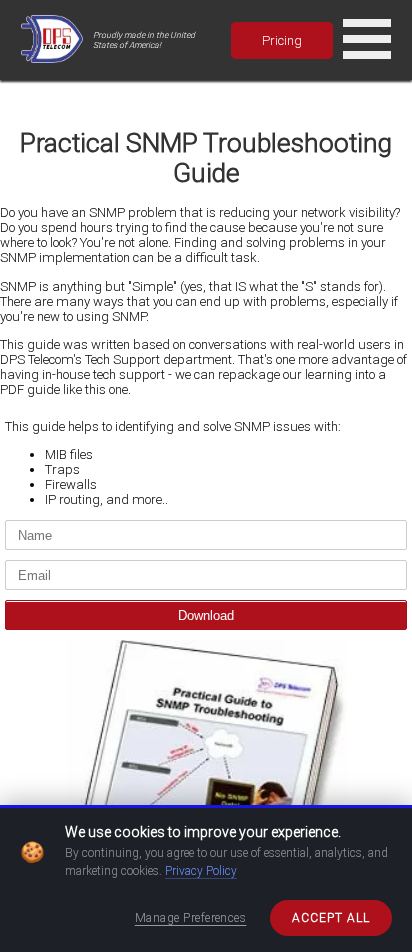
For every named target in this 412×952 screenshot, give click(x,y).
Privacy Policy (201, 871)
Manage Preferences (191, 918)
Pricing (282, 40)
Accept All (331, 918)
